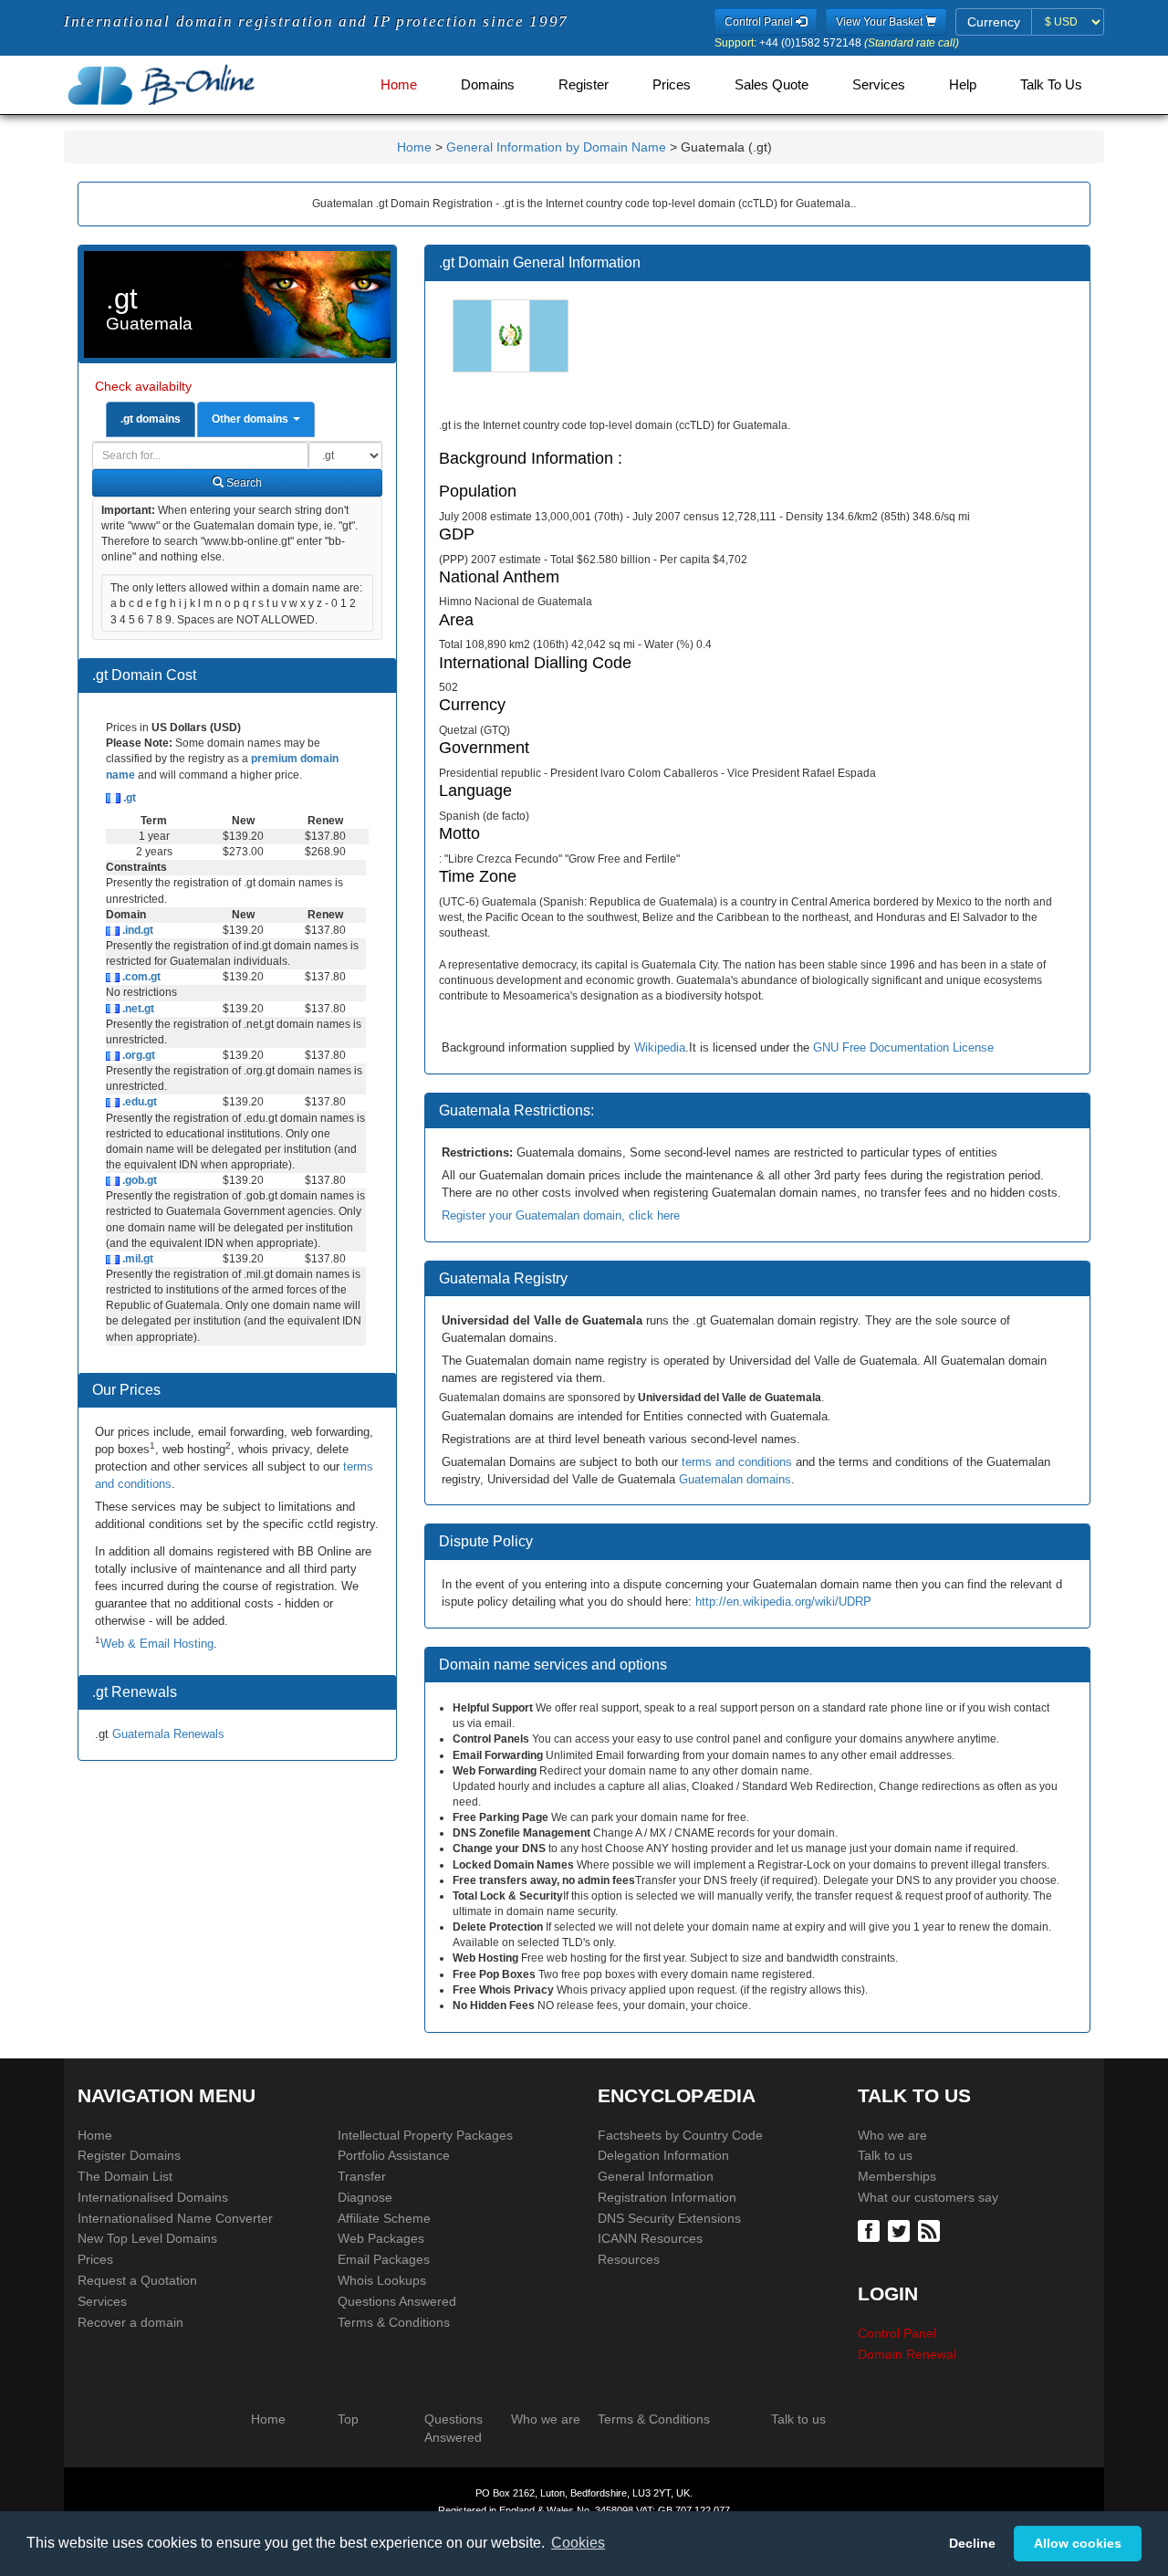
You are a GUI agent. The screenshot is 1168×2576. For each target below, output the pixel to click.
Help (963, 85)
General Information (656, 2176)
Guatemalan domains (735, 1479)
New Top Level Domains (147, 2238)
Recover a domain (130, 2322)
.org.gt (137, 1055)
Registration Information (667, 2197)
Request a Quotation (137, 2280)
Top (348, 2419)
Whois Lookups (382, 2280)
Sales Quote (772, 85)
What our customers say (928, 2197)
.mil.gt (136, 1259)
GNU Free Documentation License (903, 1047)
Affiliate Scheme (384, 2218)
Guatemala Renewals (168, 1734)
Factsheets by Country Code (680, 2135)
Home (399, 85)
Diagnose (365, 2197)
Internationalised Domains (153, 2197)
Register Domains (129, 2155)
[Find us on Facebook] (871, 2230)
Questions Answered (397, 2301)
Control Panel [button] (760, 22)
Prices (672, 85)
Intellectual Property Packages (425, 2135)
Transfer (362, 2176)
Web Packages (381, 2238)
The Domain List (125, 2176)
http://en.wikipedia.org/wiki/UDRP (783, 1602)
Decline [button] (972, 2543)
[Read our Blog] (931, 2230)
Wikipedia (660, 1047)
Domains (488, 85)
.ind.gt (136, 930)
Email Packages (384, 2259)
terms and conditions (737, 1462)
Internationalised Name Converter (175, 2218)
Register (584, 85)
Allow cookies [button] (1078, 2543)
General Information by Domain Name (556, 147)
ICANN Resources (650, 2238)
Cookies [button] (578, 2543)
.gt (128, 798)
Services (879, 85)
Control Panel (897, 2333)
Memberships (897, 2176)
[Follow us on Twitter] (901, 2230)
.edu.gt (138, 1102)
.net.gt (137, 1009)
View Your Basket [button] (881, 22)
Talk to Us (1051, 85)
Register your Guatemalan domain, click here (561, 1215)
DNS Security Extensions (669, 2218)
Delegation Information (663, 2155)
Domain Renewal (907, 2354)
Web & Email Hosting (157, 1644)
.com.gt (140, 977)
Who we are (892, 2135)
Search (243, 483)
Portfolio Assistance (394, 2155)
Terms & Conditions (394, 2322)
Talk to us (885, 2155)
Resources (629, 2259)
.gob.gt (138, 1180)
